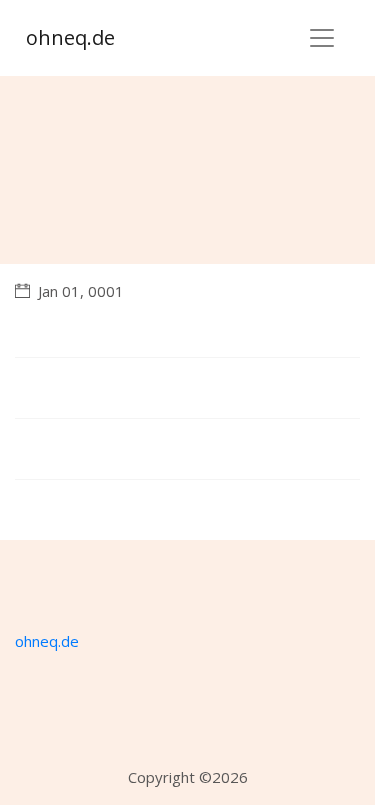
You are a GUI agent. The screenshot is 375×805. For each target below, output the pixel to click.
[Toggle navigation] (322, 38)
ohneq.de (70, 37)
